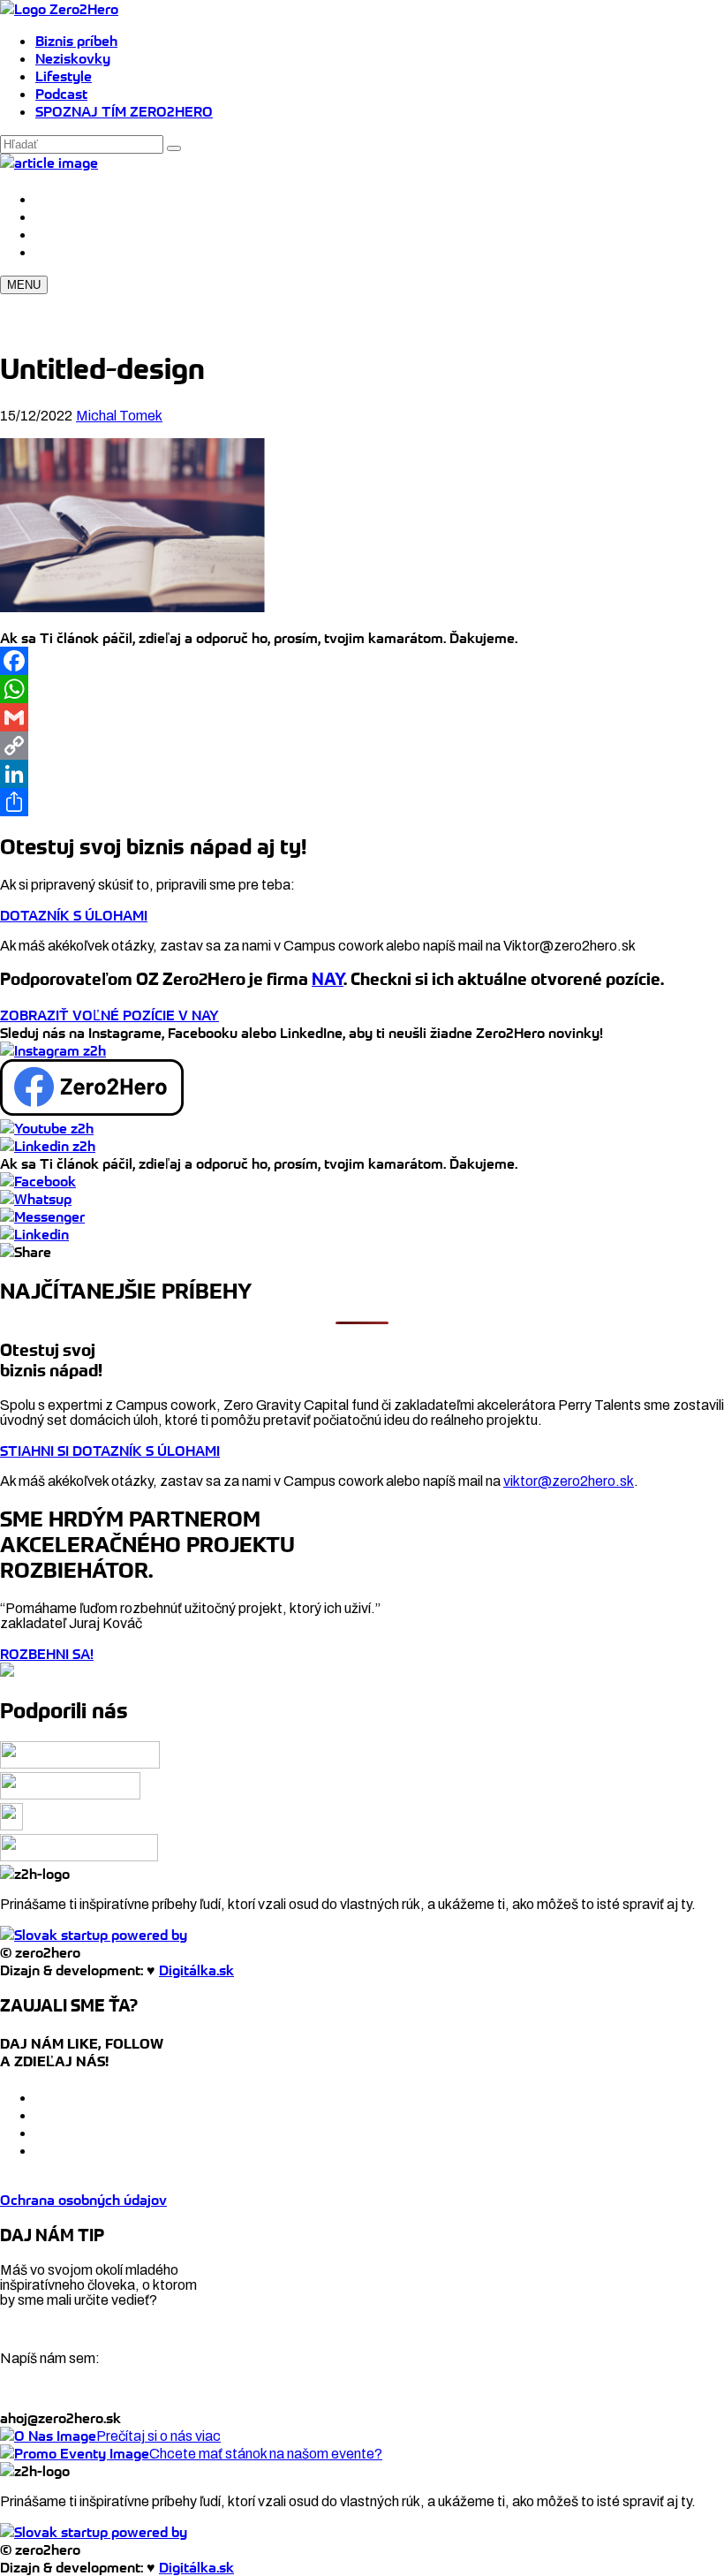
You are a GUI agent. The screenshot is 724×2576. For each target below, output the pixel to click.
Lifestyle (64, 76)
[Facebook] (362, 661)
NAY (328, 979)
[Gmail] (362, 717)
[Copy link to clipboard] (26, 1252)
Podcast (61, 94)
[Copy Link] (362, 746)
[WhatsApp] (362, 689)
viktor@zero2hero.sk (569, 1481)
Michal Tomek (119, 416)
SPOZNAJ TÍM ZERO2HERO (124, 111)
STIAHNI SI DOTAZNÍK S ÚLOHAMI (110, 1451)
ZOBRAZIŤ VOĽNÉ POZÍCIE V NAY (109, 1015)
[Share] (362, 802)
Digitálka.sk (196, 1970)
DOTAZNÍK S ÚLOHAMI (74, 915)
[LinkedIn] (362, 774)
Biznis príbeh (76, 41)
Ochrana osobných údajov (83, 2200)
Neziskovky (73, 58)
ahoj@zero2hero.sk (60, 2418)
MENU (24, 285)
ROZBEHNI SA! (47, 1654)
